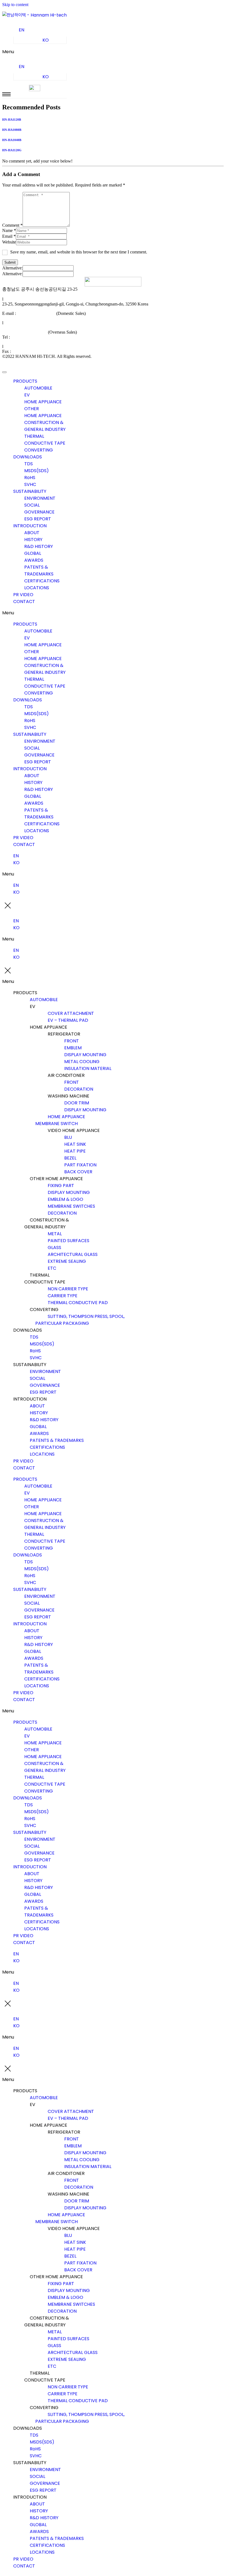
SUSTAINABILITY (30, 491)
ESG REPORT (38, 519)
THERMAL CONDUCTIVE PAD (78, 1303)
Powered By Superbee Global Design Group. (42, 366)
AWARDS (34, 560)
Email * (9, 236)
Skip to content (15, 5)
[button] (34, 52)
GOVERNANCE (39, 512)
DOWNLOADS (28, 457)
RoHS (30, 478)
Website (9, 242)
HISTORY (33, 540)
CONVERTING (39, 450)
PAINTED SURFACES (68, 1241)
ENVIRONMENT (40, 498)
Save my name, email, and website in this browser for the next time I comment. (79, 252)
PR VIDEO (23, 595)
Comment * (12, 225)
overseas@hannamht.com (25, 332)
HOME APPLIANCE (43, 402)
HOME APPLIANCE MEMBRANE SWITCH (60, 1120)
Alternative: (12, 268)
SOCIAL (32, 505)
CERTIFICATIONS (42, 581)
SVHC (30, 484)
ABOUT (32, 533)
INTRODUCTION (30, 526)
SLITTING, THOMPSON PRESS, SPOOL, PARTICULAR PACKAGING (80, 1320)
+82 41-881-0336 (27, 351)
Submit (10, 262)
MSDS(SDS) (37, 471)
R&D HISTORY (39, 546)
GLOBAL (33, 553)
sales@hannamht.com (36, 313)
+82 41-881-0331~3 (29, 337)
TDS (29, 464)
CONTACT (24, 602)
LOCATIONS (37, 588)
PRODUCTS (25, 381)
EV (27, 395)
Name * (9, 230)
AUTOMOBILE (38, 388)
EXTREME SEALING (67, 1261)
